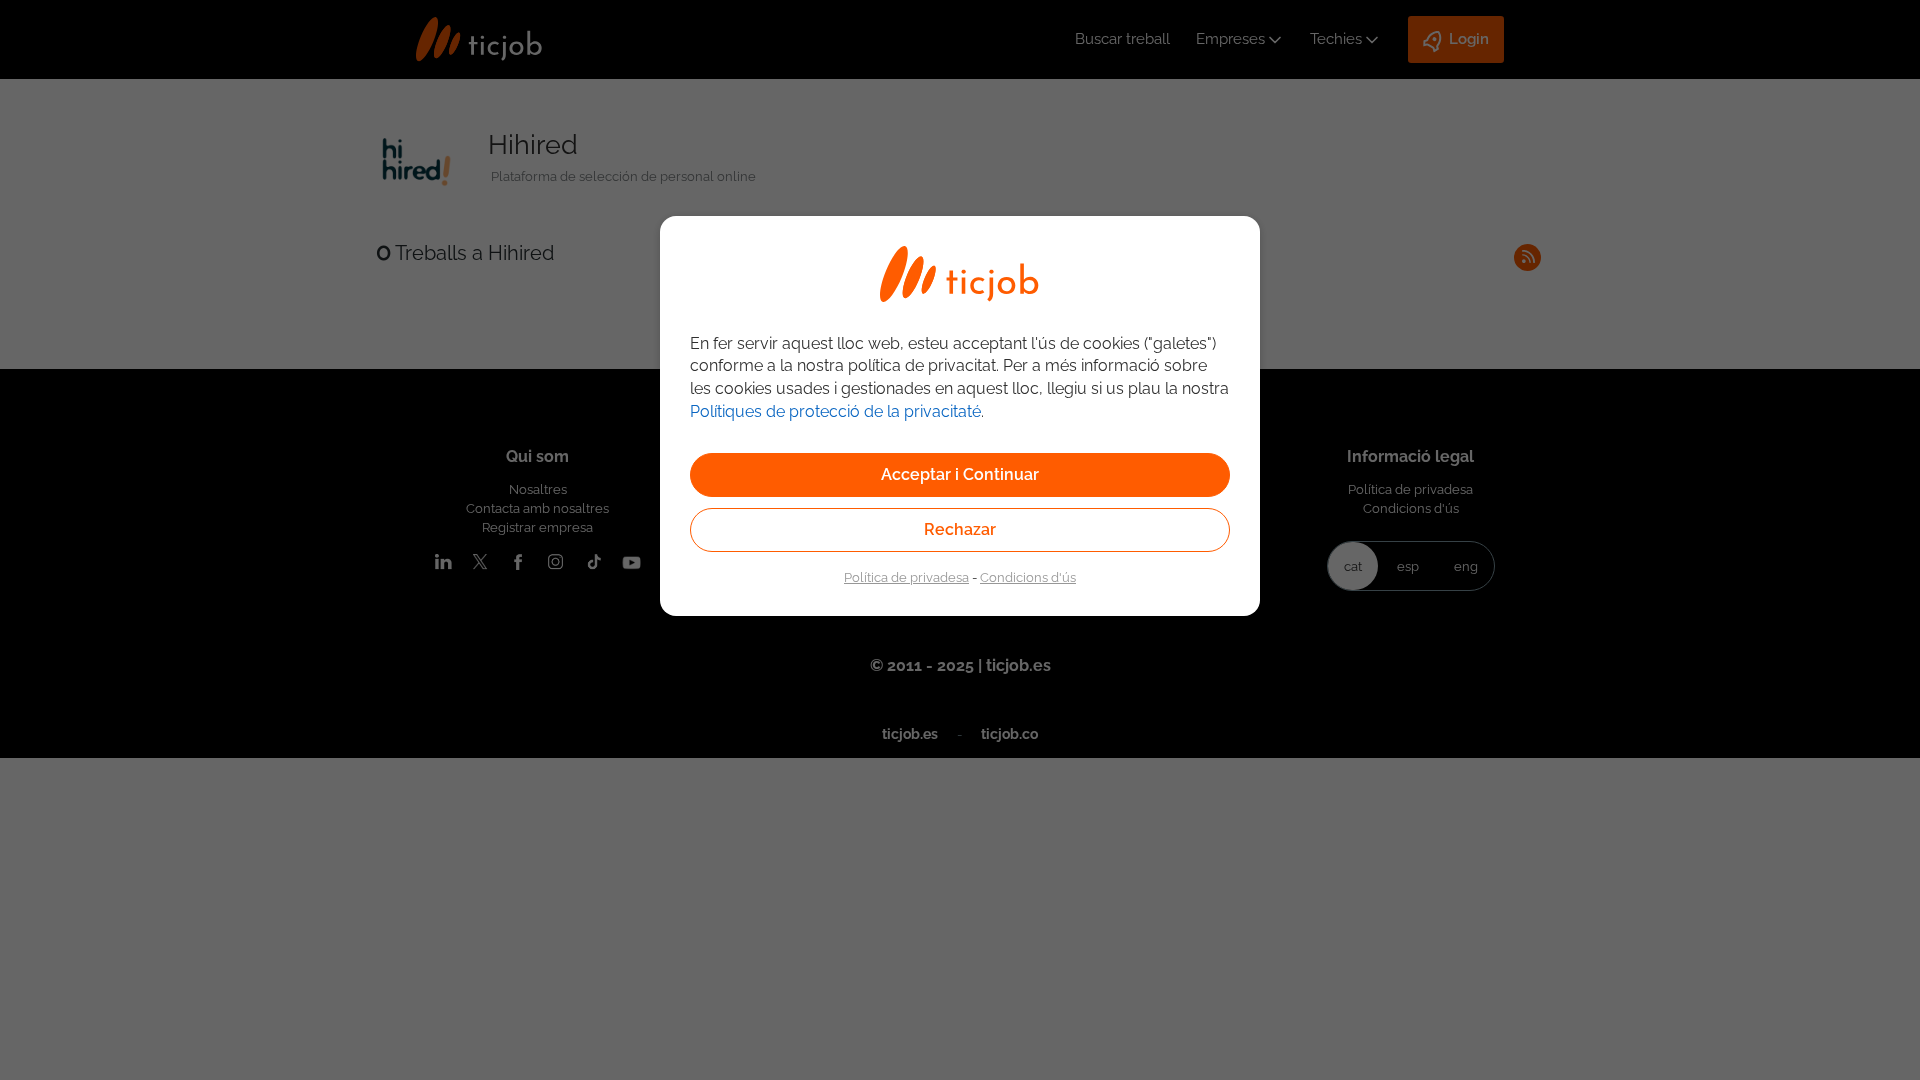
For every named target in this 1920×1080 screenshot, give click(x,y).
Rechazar (960, 529)
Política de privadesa (906, 577)
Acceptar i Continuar (960, 474)
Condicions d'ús (1028, 577)
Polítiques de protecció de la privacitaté (835, 411)
